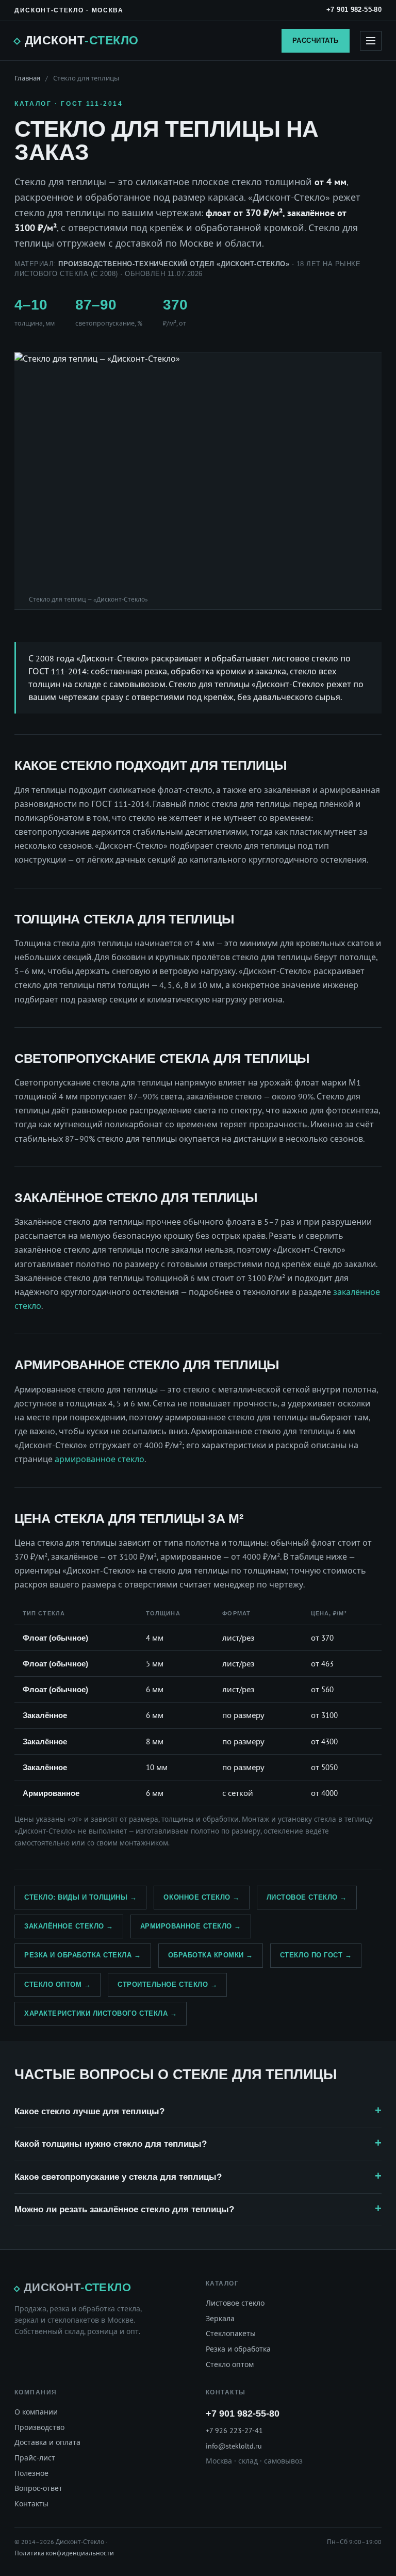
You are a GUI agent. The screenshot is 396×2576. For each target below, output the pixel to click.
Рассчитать (316, 40)
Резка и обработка (238, 2349)
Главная (27, 78)
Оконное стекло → (201, 1897)
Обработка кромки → (211, 1955)
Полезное (31, 2473)
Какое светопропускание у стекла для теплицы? (118, 2177)
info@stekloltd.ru (234, 2446)
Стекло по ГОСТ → (316, 1955)
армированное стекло (100, 1459)
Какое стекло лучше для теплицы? (89, 2111)
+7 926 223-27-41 (234, 2431)
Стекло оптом (230, 2364)
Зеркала (220, 2319)
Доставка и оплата (47, 2442)
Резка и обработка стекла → (83, 1955)
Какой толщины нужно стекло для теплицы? (111, 2144)
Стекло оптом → (57, 1984)
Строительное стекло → (167, 1984)
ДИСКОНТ (81, 40)
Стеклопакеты (231, 2334)
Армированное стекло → (191, 1926)
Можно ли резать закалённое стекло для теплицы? (124, 2209)
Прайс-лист (35, 2458)
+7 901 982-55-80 (354, 10)
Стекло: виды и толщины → (80, 1897)
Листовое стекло (235, 2303)
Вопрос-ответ (38, 2488)
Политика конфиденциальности (64, 2553)
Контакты (31, 2504)
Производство (39, 2427)
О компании (36, 2412)
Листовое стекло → (307, 1897)
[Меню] (371, 41)
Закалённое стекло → (69, 1926)
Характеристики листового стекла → (101, 2013)
